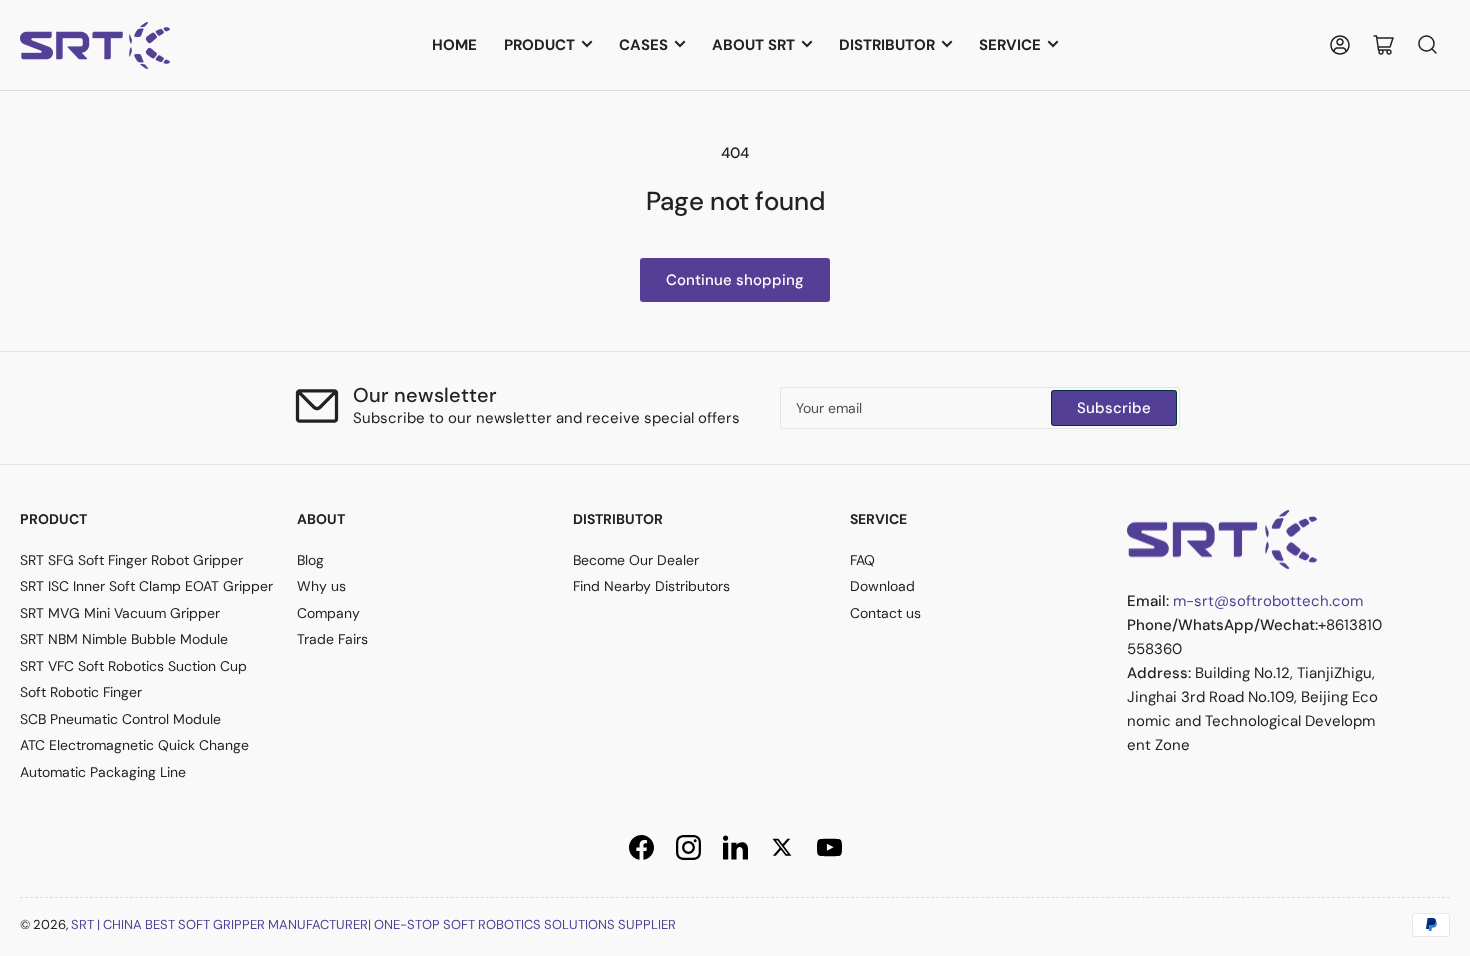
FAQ (862, 560)
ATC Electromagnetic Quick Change (134, 745)
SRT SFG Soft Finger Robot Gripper (131, 560)
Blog (310, 560)
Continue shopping (735, 280)
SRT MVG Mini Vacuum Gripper (120, 613)
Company (328, 613)
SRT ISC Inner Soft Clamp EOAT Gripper (146, 586)
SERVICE (1010, 45)
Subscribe (1114, 408)
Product (539, 45)
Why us (321, 586)
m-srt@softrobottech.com (1268, 601)
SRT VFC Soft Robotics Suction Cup (133, 666)
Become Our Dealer (636, 560)
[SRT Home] (1222, 538)
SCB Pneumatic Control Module (120, 719)
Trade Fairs (332, 639)
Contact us (885, 613)
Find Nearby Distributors (651, 586)
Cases (643, 45)
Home (454, 45)
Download (882, 586)
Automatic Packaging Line (103, 772)
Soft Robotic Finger (81, 692)
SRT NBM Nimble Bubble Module (124, 639)
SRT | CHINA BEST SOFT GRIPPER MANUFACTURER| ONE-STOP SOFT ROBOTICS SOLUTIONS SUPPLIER (373, 924)
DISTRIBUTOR (887, 45)
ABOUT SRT (753, 45)
